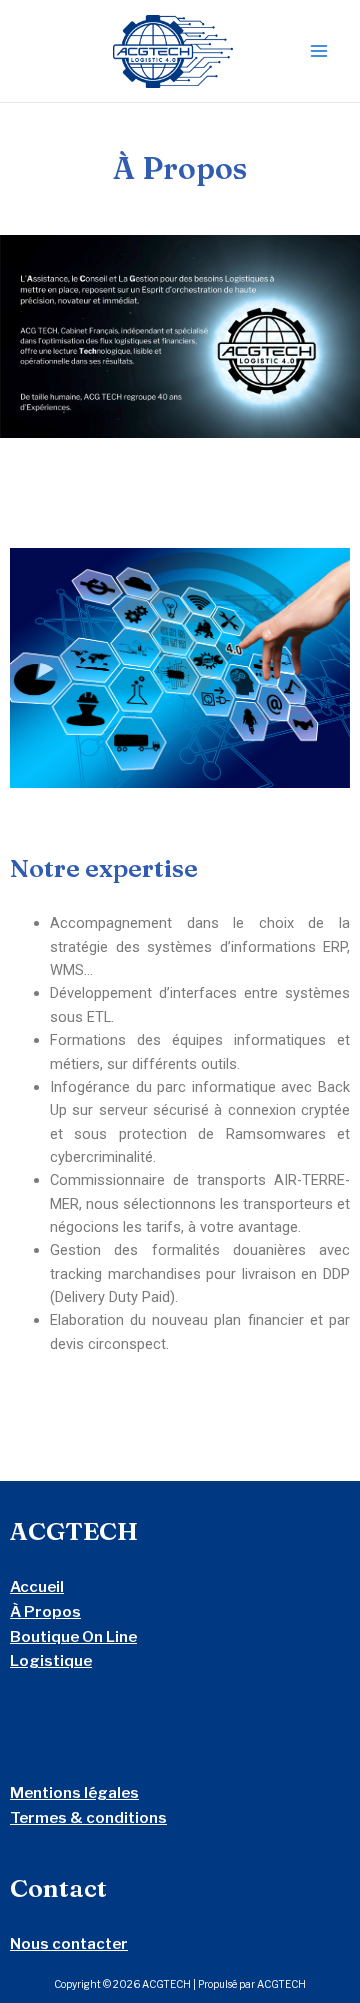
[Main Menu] (319, 51)
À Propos (45, 1612)
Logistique (51, 1661)
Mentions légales (74, 1793)
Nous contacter (69, 1944)
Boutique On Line (73, 1637)
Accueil (37, 1587)
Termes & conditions (88, 1818)
